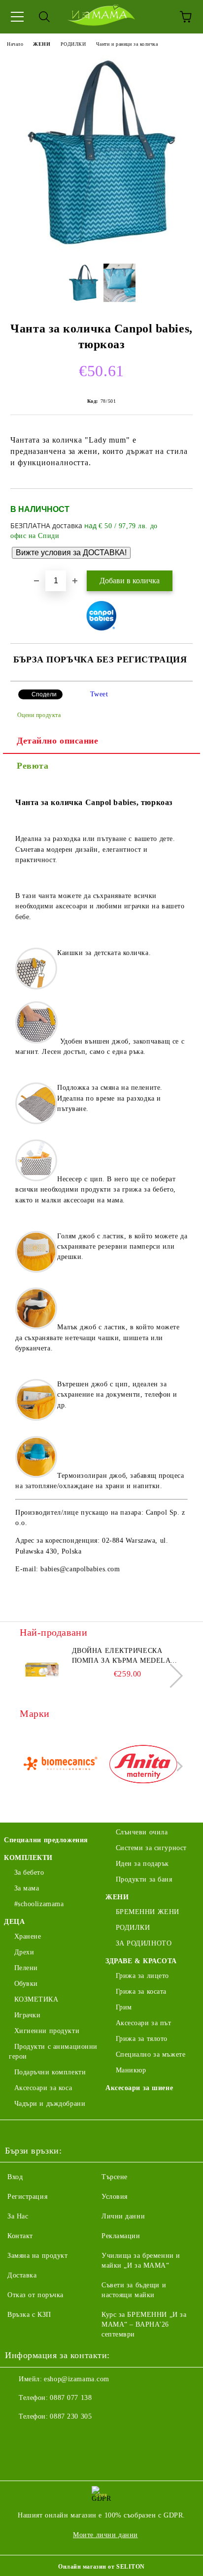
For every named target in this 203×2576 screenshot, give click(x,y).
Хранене (28, 1936)
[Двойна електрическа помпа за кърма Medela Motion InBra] (42, 1668)
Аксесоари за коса (43, 2088)
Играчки (27, 2015)
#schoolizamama (39, 1904)
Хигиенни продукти (47, 2031)
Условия (115, 2197)
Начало (15, 44)
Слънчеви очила (142, 1832)
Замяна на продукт (38, 2256)
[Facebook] (18, 2436)
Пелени (26, 1968)
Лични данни (123, 2216)
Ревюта (33, 766)
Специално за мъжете (151, 2054)
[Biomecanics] (60, 1766)
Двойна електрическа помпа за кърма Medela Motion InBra (121, 1656)
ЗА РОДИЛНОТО (144, 1943)
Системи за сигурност (151, 1848)
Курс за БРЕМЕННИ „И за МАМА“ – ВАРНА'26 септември (144, 2324)
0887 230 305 (71, 2416)
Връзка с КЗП (29, 2315)
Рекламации (121, 2236)
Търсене (115, 2177)
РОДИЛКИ (73, 44)
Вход (15, 2177)
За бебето (29, 1872)
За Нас (18, 2216)
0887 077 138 (71, 2398)
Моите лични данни (105, 2535)
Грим (124, 2007)
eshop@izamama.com (77, 2379)
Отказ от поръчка (35, 2295)
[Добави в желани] (179, 505)
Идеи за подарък (142, 1864)
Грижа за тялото (142, 2039)
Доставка (22, 2275)
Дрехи (24, 1952)
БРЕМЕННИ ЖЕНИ (148, 1912)
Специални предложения (46, 1840)
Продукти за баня (144, 1879)
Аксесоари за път (144, 2023)
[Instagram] (39, 2436)
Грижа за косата (141, 1992)
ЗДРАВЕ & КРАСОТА (141, 1961)
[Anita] (143, 1766)
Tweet (99, 694)
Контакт (20, 2236)
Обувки (26, 1984)
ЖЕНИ (42, 44)
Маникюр (131, 2070)
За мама (27, 1888)
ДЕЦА (14, 1922)
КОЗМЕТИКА (36, 1999)
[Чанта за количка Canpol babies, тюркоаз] (101, 249)
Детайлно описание (58, 741)
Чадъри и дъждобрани (50, 2104)
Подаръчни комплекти (50, 2072)
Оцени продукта (39, 715)
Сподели (44, 694)
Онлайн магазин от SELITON (101, 2567)
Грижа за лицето (142, 1976)
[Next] (171, 1675)
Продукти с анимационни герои (53, 2052)
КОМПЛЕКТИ (28, 1858)
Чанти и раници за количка (127, 44)
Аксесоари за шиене (139, 2088)
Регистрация (27, 2197)
